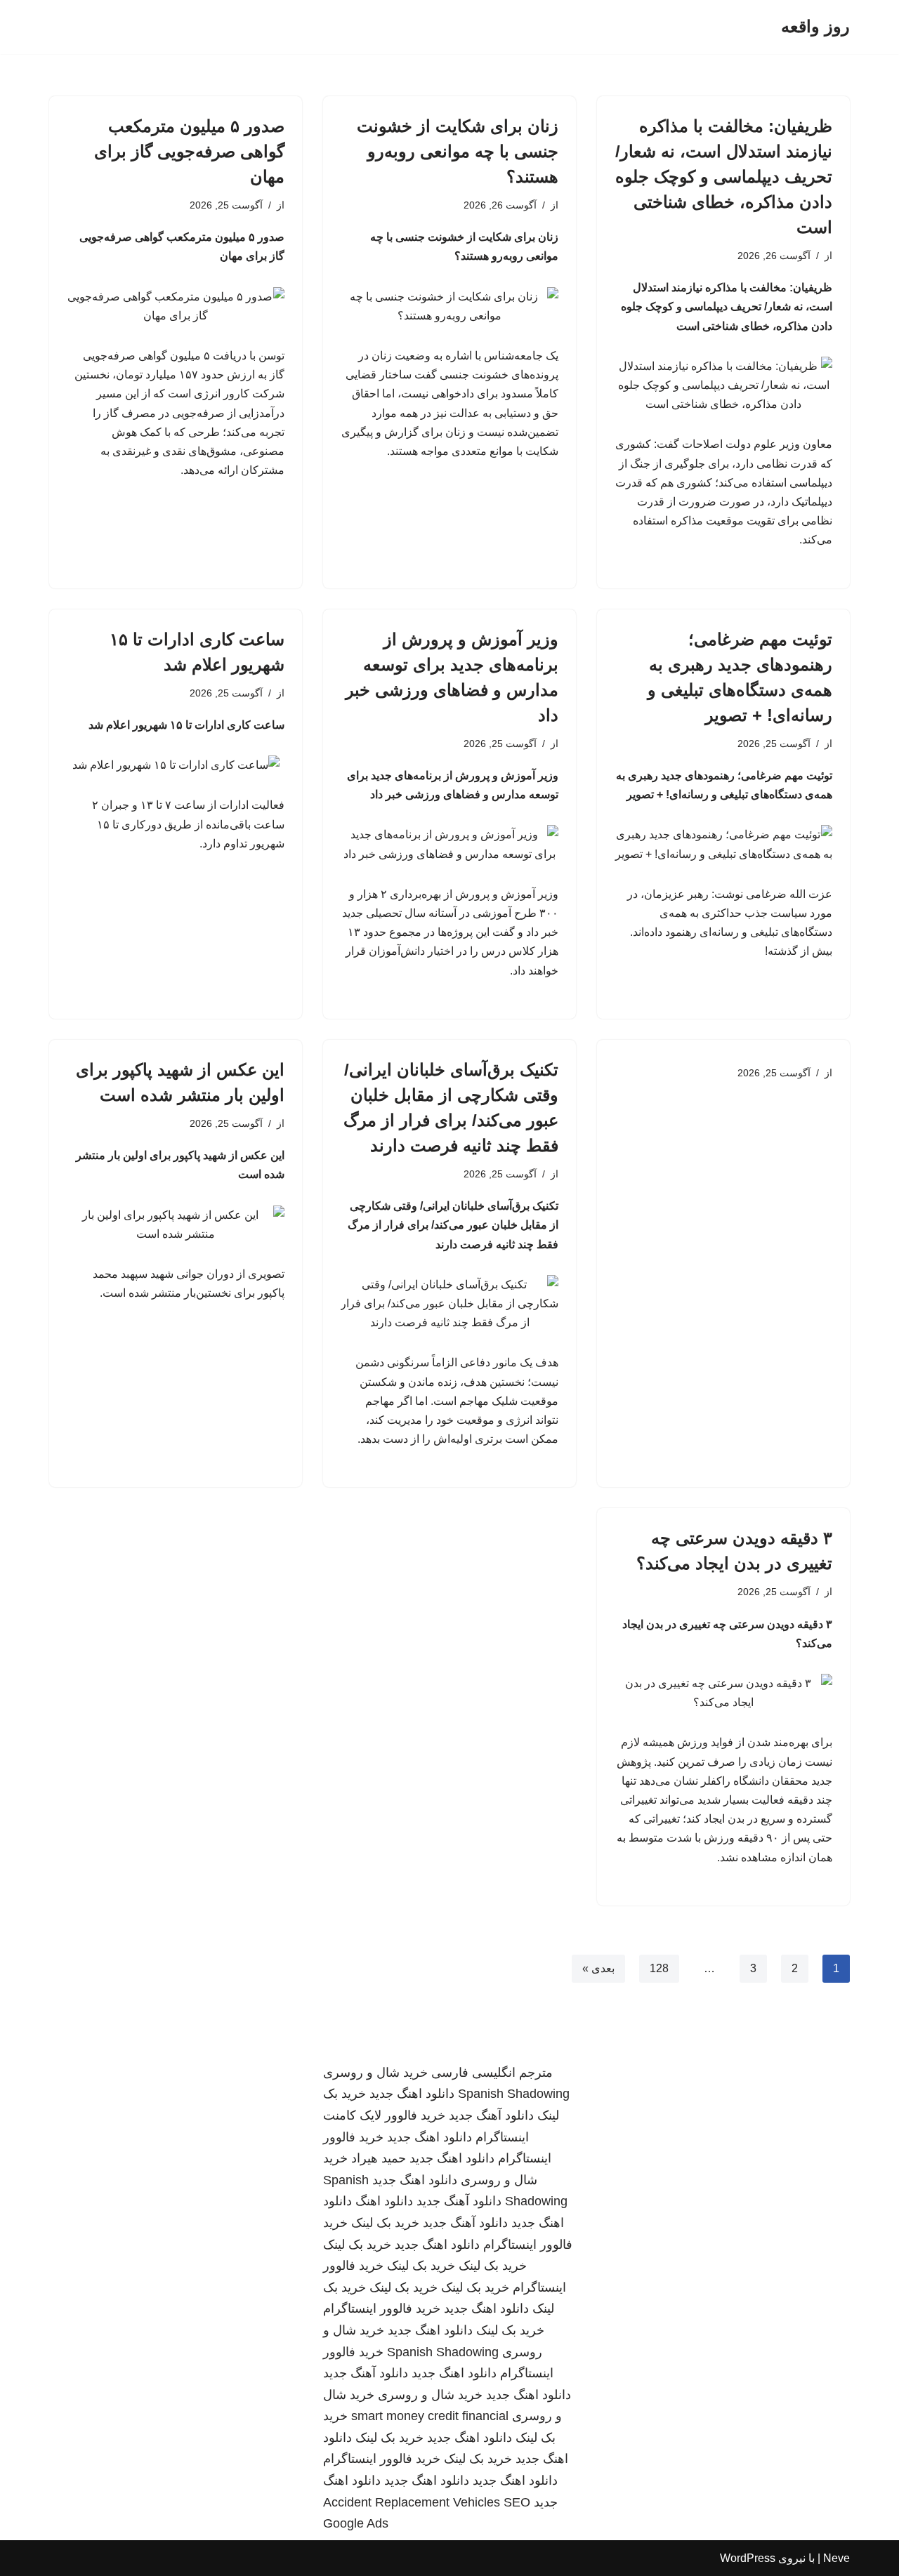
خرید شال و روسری (375, 2073)
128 (659, 1968)
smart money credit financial (430, 2416)
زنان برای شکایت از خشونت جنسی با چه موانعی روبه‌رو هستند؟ (458, 151)
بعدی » (598, 1968)
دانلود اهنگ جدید (412, 2094)
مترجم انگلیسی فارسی (492, 2073)
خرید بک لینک (385, 2223)
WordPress (748, 2558)
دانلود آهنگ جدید (491, 2115)
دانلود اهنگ (384, 2201)
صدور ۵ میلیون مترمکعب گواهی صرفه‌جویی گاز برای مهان (189, 151)
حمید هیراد (379, 2158)
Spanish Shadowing (514, 2094)
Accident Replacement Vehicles (412, 2502)
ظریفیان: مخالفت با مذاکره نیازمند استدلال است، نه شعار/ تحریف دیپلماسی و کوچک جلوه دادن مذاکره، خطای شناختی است (724, 177)
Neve (836, 2558)
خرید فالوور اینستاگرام (382, 2309)
